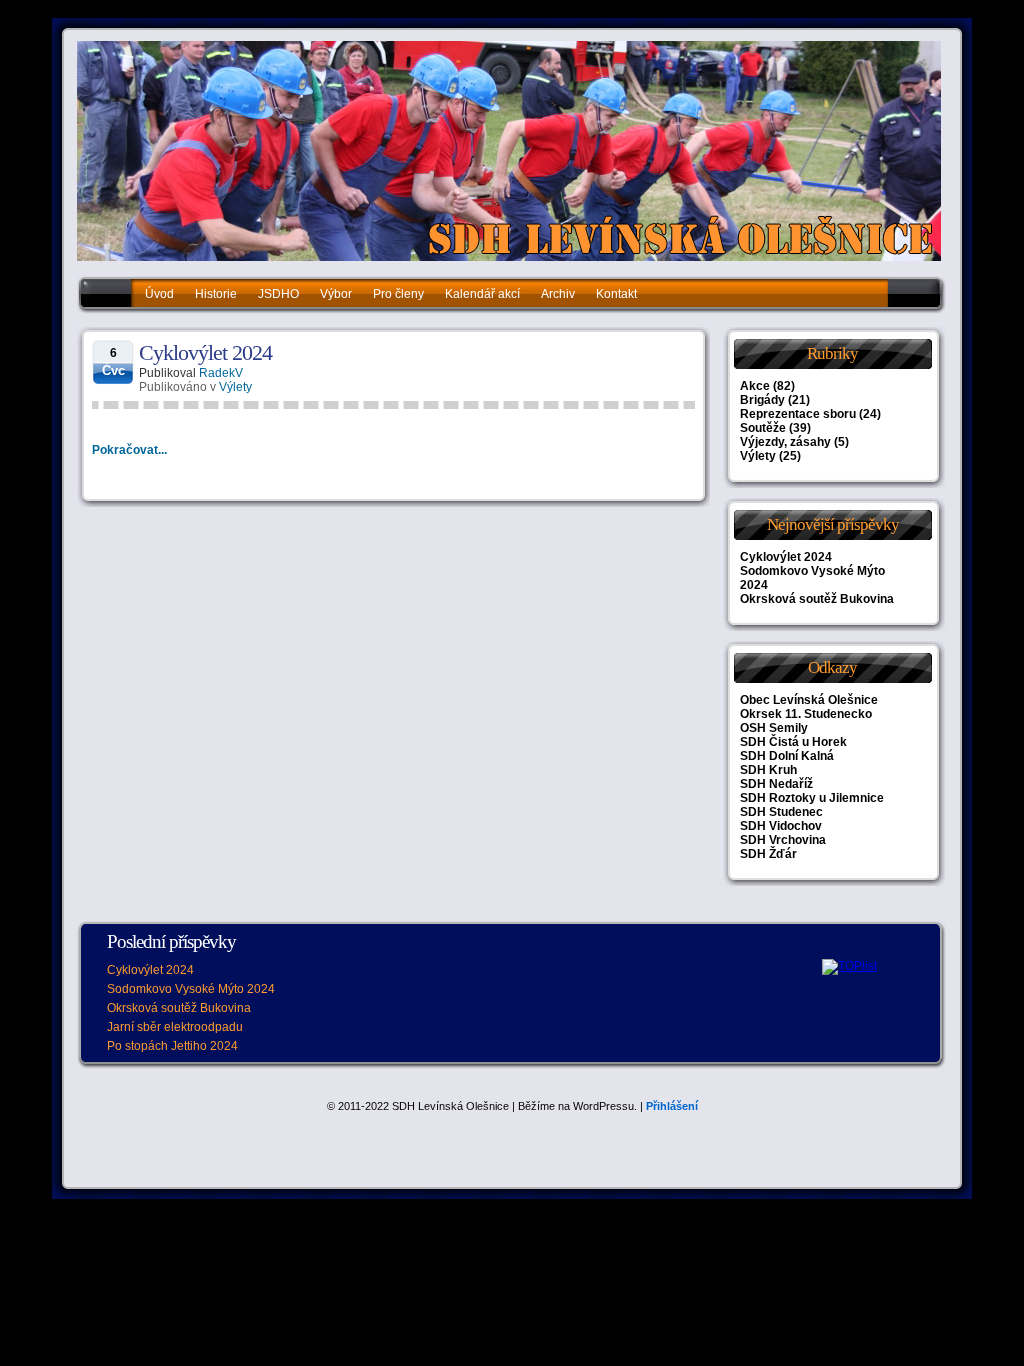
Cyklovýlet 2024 (205, 352)
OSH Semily (774, 728)
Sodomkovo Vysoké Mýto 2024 (191, 989)
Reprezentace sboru (798, 414)
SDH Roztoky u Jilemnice (812, 798)
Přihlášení (672, 1106)
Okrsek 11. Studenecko (806, 714)
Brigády (762, 400)
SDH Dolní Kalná (787, 756)
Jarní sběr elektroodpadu (175, 1027)
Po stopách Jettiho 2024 (172, 1046)
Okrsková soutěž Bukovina (817, 599)
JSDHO (278, 294)
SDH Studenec (781, 812)
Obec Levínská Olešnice (809, 700)
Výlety (235, 387)
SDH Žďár (768, 854)
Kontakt (616, 294)
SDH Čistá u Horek (793, 742)
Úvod (159, 294)
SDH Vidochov (781, 826)
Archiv (558, 294)
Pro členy (398, 294)
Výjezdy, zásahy (785, 442)
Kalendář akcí (482, 294)
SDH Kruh (768, 770)
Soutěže (763, 428)
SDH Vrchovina (783, 840)
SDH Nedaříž (776, 784)
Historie (216, 294)
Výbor (336, 294)
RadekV (221, 373)
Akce (755, 386)
